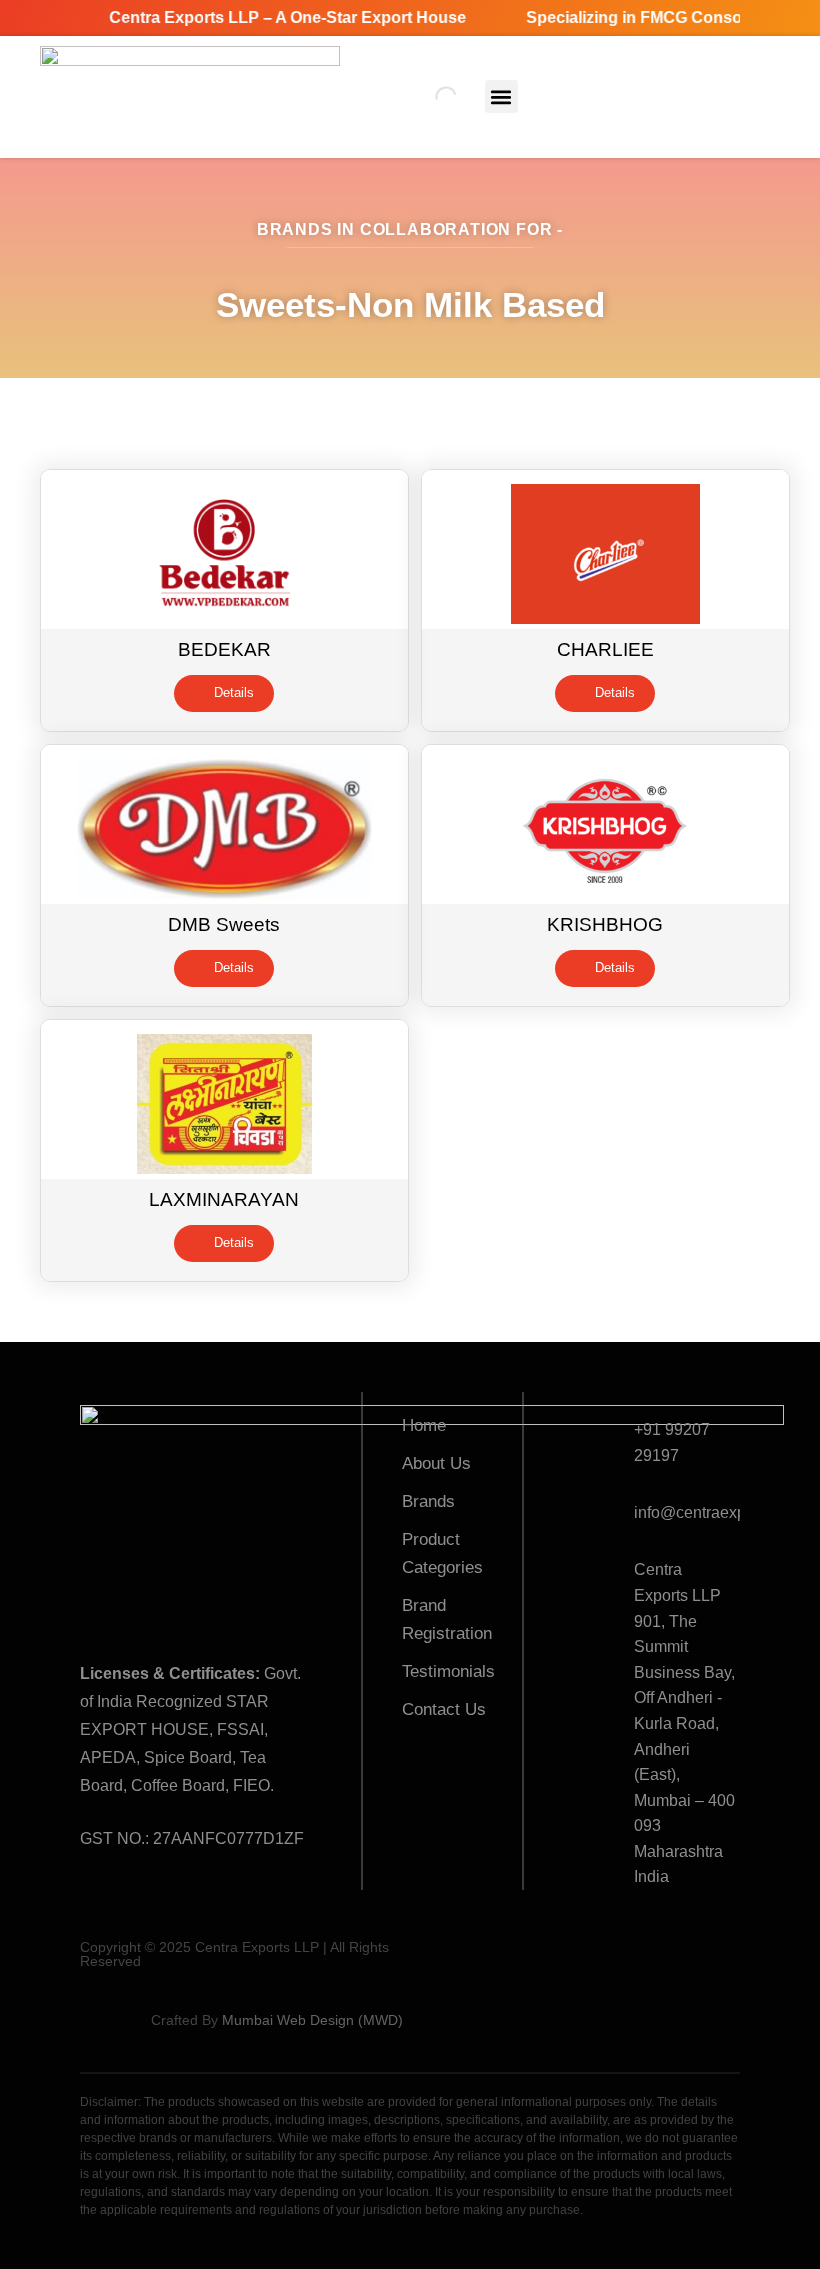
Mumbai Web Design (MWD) (312, 2020)
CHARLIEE (605, 649)
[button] (501, 96)
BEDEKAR (224, 649)
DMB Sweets (224, 924)
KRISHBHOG (605, 924)
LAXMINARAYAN (224, 1199)
